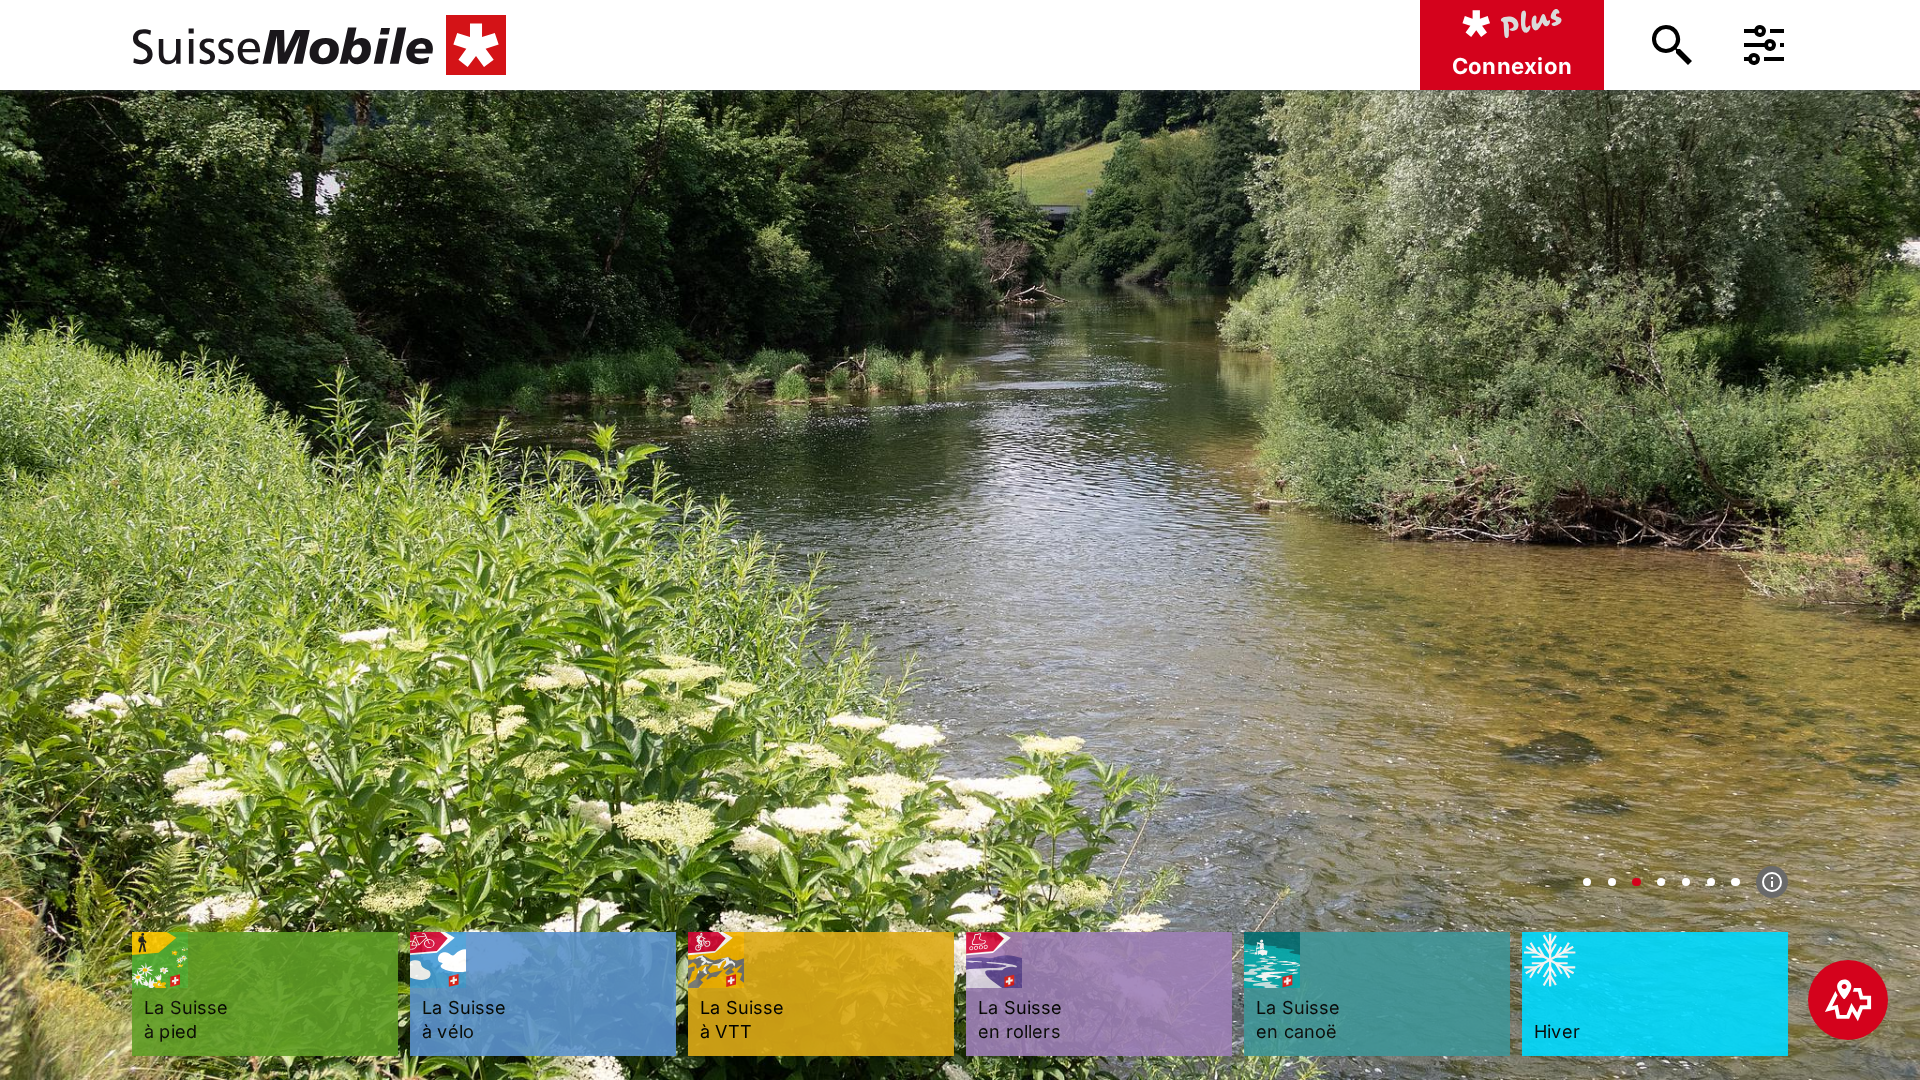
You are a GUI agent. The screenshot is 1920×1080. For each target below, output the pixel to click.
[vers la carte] (1848, 1000)
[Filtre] (1764, 45)
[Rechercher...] (1672, 45)
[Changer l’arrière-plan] (1587, 882)
